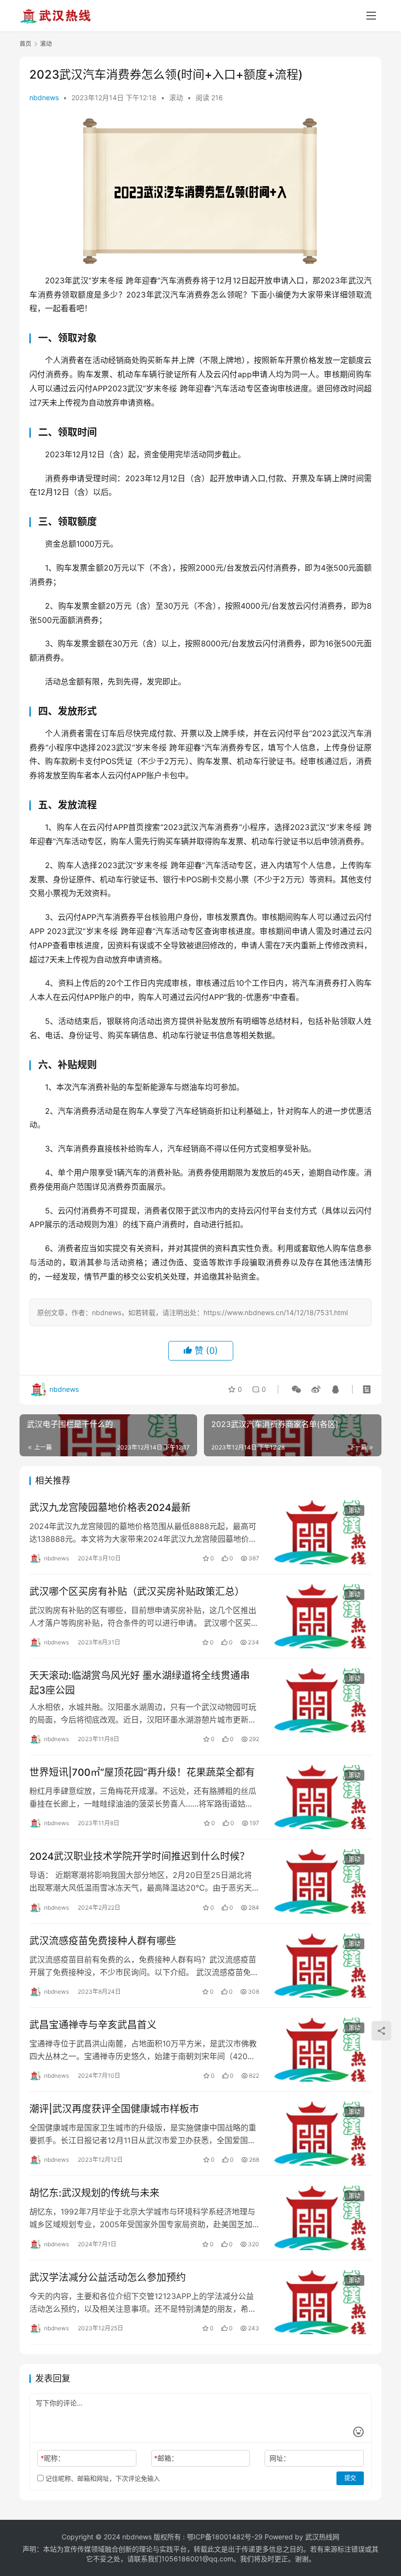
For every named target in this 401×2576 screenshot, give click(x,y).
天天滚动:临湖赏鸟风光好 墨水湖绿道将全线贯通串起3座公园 (140, 1683)
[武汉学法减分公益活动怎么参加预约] (320, 2302)
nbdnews (44, 97)
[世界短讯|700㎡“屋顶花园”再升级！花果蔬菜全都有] (320, 1797)
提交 (350, 2478)
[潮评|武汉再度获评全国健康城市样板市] (320, 2134)
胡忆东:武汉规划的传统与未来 (94, 2193)
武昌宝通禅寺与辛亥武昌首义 (93, 2025)
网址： (280, 2458)
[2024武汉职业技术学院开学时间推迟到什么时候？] (320, 1881)
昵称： (53, 2458)
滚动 (176, 97)
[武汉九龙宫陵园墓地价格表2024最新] (320, 1532)
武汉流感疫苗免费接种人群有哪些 (103, 1941)
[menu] (371, 16)
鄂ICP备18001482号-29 (225, 2537)
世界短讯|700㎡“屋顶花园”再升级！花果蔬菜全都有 (142, 1772)
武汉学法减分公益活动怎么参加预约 (108, 2278)
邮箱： (166, 2458)
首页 (25, 44)
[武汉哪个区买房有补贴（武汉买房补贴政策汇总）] (320, 1616)
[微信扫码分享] (296, 1389)
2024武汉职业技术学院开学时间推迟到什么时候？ (139, 1856)
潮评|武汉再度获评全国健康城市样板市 (114, 2109)
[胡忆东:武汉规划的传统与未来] (320, 2218)
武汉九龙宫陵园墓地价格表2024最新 (110, 1508)
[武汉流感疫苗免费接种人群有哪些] (320, 1966)
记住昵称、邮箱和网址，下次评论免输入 (102, 2478)
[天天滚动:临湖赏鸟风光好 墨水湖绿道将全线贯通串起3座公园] (320, 1700)
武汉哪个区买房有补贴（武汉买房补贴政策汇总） (137, 1592)
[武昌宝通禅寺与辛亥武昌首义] (320, 2050)
